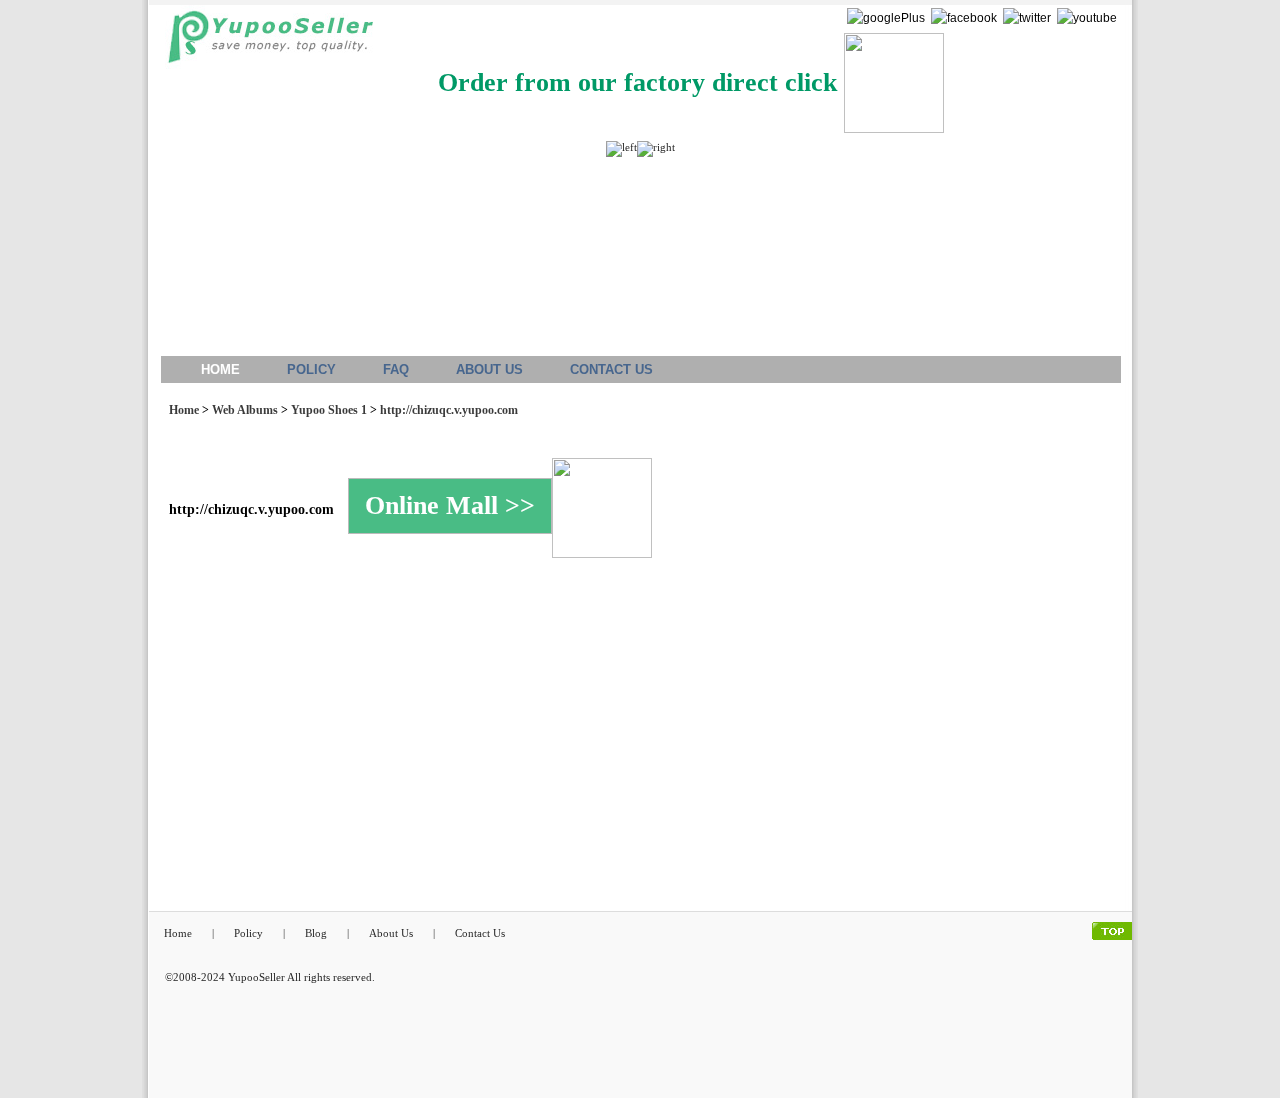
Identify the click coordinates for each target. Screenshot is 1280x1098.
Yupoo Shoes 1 (329, 410)
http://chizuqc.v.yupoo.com (449, 410)
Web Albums (245, 410)
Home (184, 410)
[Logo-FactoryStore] (265, 42)
